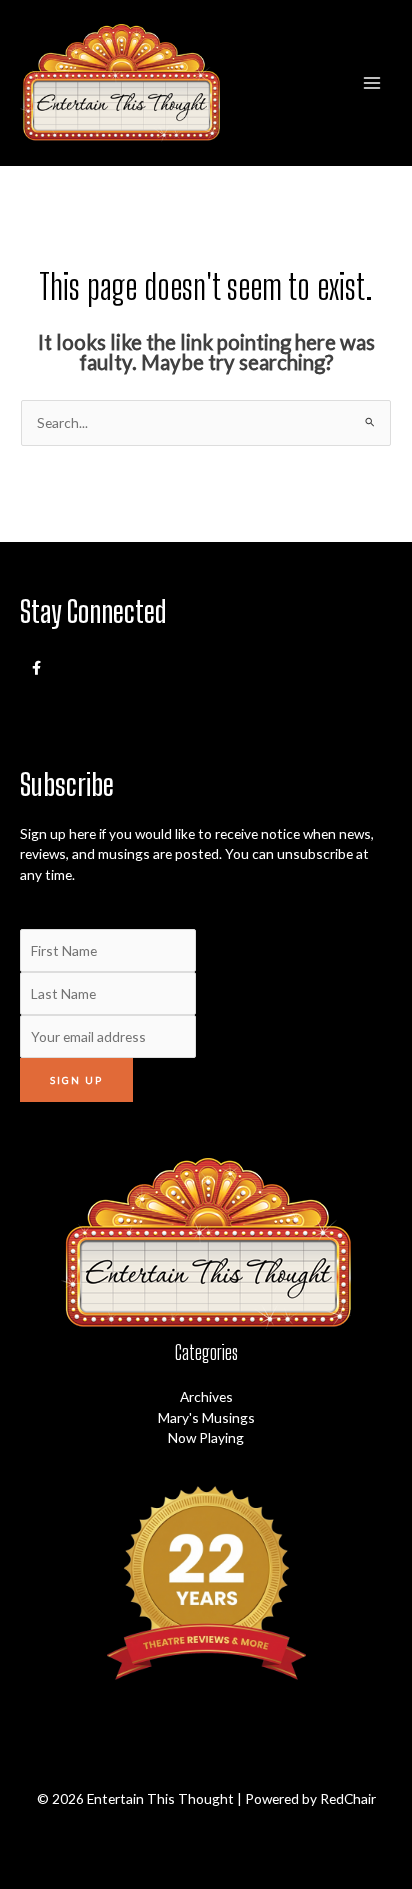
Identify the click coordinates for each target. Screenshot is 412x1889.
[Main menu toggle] (372, 82)
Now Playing (206, 1437)
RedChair (348, 1798)
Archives (206, 1396)
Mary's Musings (206, 1417)
